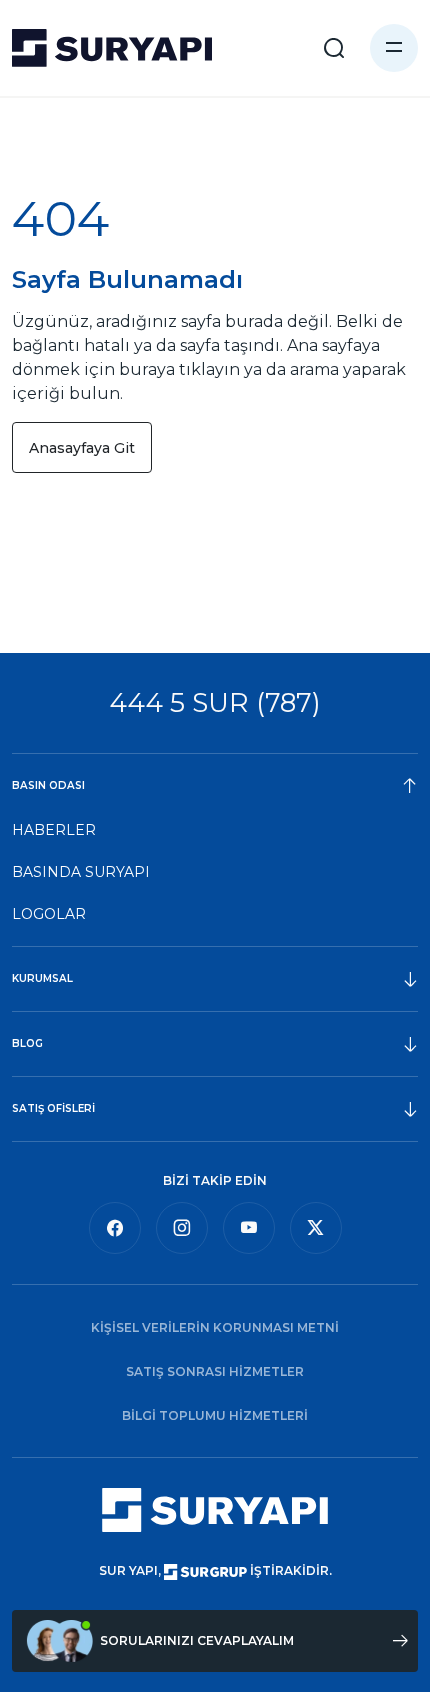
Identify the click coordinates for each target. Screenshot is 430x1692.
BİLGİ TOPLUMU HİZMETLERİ (215, 1415)
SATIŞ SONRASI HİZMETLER (215, 1371)
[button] (394, 48)
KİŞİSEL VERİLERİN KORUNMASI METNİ (215, 1327)
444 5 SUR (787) (215, 702)
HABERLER (54, 830)
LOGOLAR (49, 914)
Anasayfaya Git (82, 448)
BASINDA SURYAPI (81, 872)
